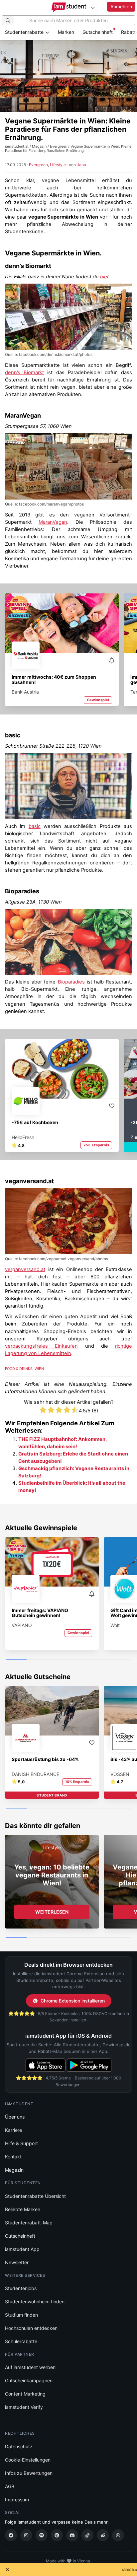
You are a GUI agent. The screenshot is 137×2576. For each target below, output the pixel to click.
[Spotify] (42, 2535)
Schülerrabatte (21, 2341)
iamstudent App (22, 2249)
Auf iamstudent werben (30, 2367)
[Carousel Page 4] (79, 1660)
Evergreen (38, 165)
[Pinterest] (57, 2535)
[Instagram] (26, 2535)
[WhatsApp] (118, 2535)
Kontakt (13, 2157)
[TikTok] (87, 2535)
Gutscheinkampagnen (29, 2380)
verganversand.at (25, 1269)
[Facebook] (11, 2535)
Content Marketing (25, 2394)
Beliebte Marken (23, 2209)
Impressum (17, 2500)
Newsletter (17, 2262)
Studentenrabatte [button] (25, 32)
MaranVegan (23, 415)
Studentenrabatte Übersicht (35, 2196)
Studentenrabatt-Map (29, 2223)
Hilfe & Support (21, 2143)
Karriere (13, 2130)
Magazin (14, 2170)
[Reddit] (103, 2535)
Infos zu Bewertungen (29, 2473)
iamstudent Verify (24, 2407)
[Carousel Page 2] (37, 1660)
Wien (39, 1369)
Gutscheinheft (98, 32)
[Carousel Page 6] (121, 1660)
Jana (81, 165)
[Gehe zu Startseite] (69, 7)
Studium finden (21, 2315)
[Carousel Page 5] (100, 1660)
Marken (66, 32)
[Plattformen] (93, 7)
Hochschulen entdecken (31, 2328)
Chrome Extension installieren (73, 2001)
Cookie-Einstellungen (28, 2460)
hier (104, 277)
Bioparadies (22, 891)
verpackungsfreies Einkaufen (41, 1346)
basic (13, 735)
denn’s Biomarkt (28, 266)
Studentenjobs (21, 2288)
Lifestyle (58, 165)
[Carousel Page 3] (58, 1660)
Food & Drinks (19, 1369)
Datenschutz (19, 2446)
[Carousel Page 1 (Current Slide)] (16, 1660)
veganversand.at (29, 1181)
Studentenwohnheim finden (35, 2302)
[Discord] (72, 2535)
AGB (10, 2486)
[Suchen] (8, 20)
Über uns (15, 2117)
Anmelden (121, 6)
